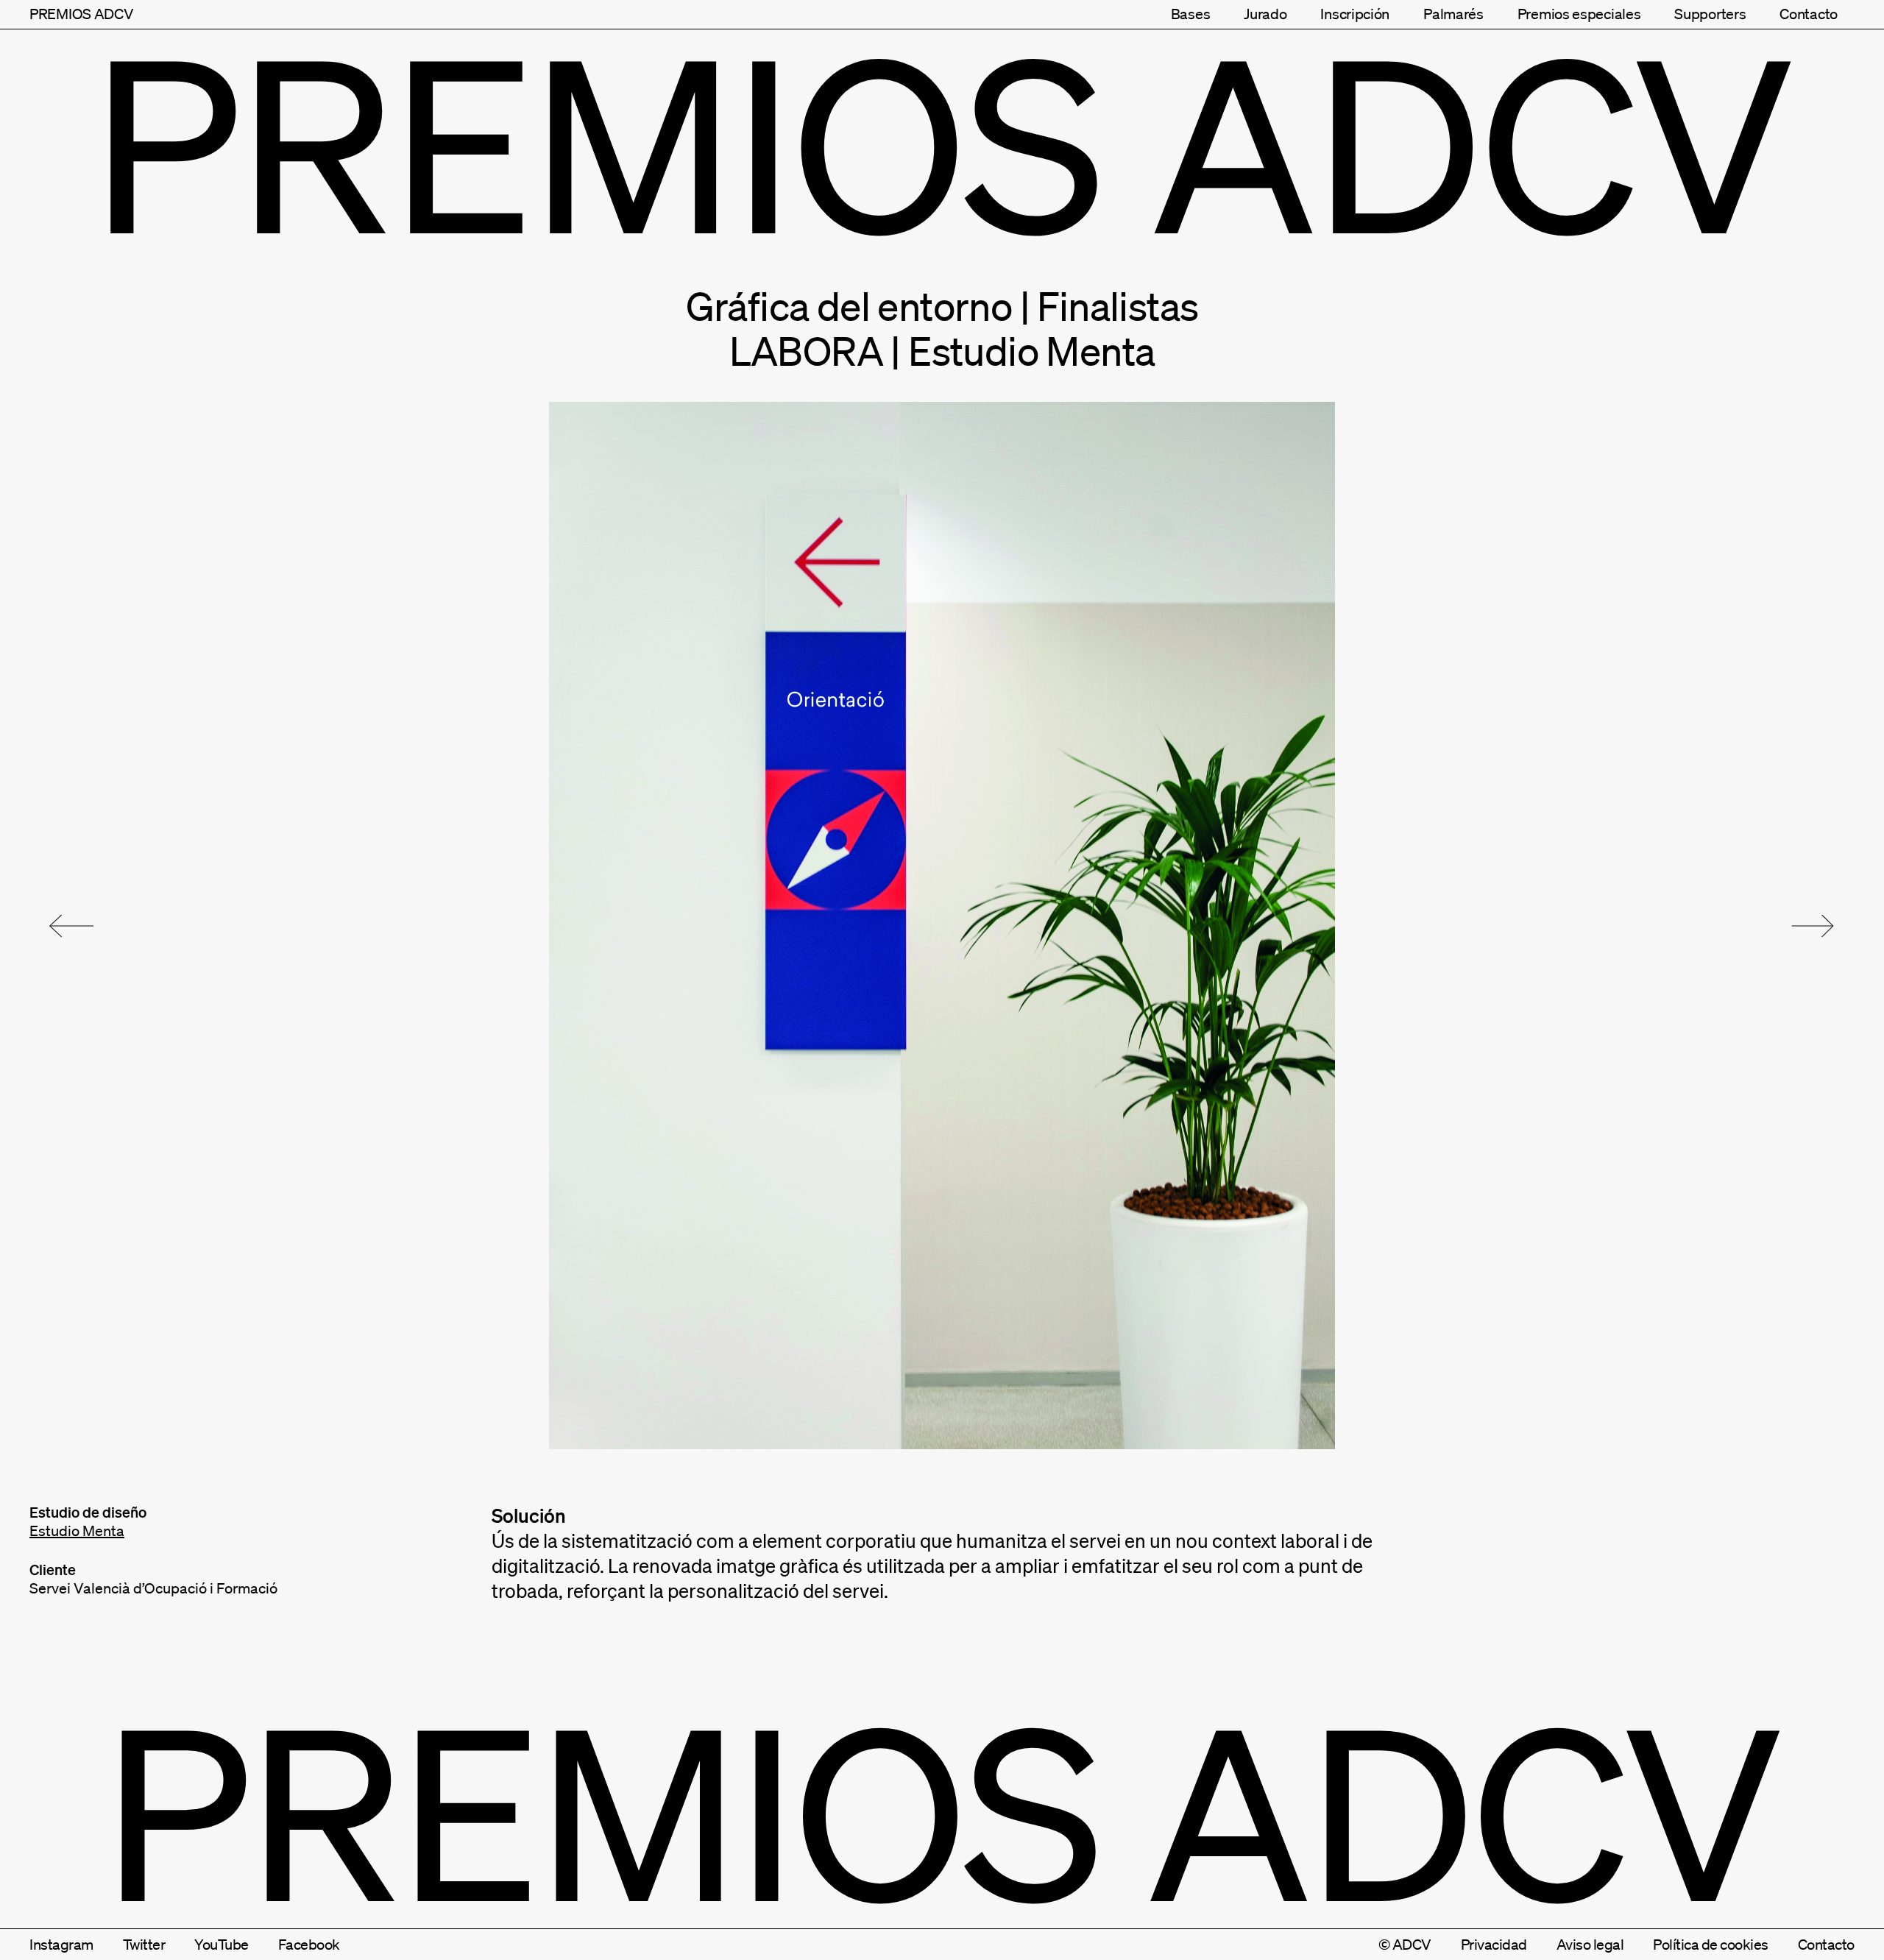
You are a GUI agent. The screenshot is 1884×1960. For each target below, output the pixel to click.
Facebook (309, 1945)
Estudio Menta (77, 1531)
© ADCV (1405, 1945)
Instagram (61, 1945)
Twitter (144, 1945)
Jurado (1265, 14)
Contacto (1809, 14)
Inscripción (1355, 14)
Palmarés (1453, 14)
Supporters (1710, 14)
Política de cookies (1711, 1945)
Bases (1191, 14)
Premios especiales (1579, 14)
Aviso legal (1590, 1945)
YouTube (222, 1945)
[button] (71, 926)
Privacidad (1494, 1945)
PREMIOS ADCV (81, 14)
